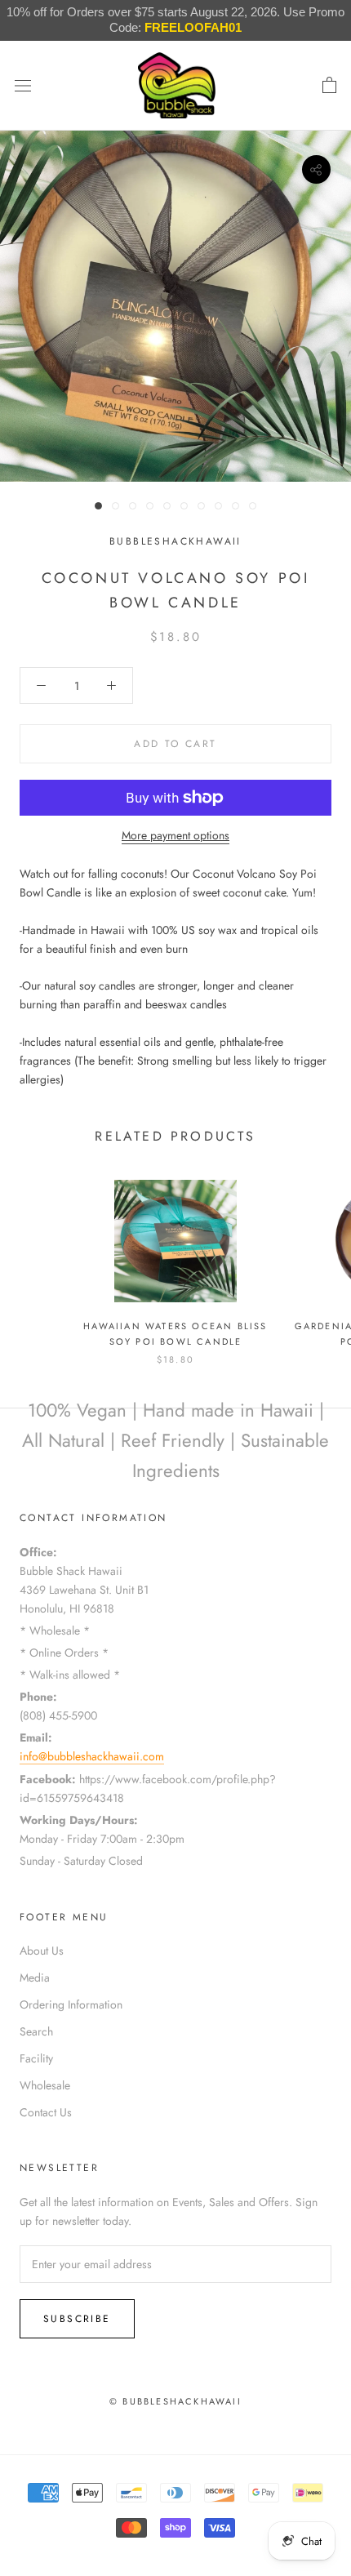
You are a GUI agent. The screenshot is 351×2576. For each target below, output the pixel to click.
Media (35, 1978)
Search (36, 2031)
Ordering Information (71, 2004)
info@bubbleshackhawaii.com (92, 1756)
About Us (42, 1951)
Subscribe (77, 2319)
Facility (36, 2058)
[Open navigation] (23, 86)
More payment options (175, 835)
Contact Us (46, 2112)
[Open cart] (329, 86)
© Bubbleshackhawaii (175, 2401)
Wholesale (45, 2085)
